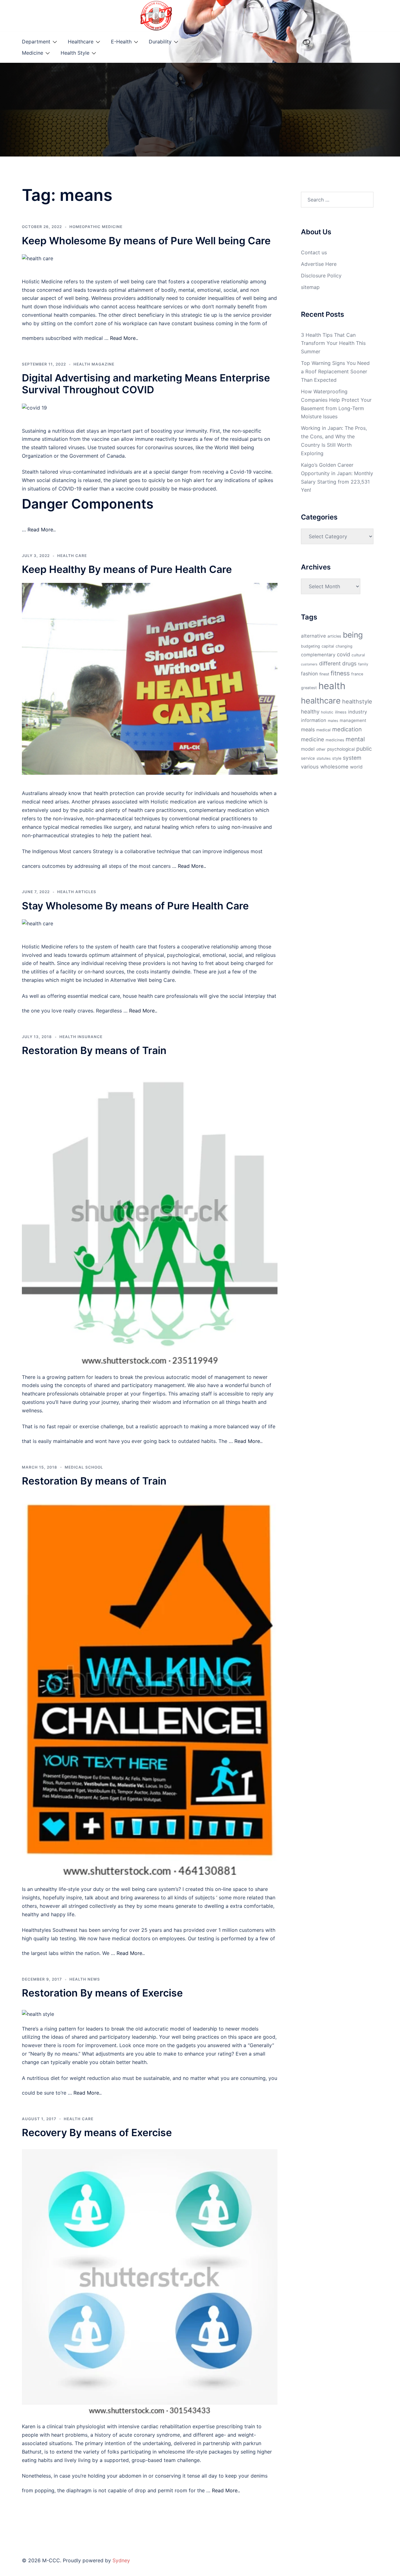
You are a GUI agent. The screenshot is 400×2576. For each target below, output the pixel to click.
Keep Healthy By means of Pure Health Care (127, 569)
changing (344, 646)
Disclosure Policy (321, 276)
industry (358, 712)
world (356, 767)
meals (308, 729)
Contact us (314, 252)
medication (347, 729)
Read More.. (124, 338)
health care (72, 556)
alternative (313, 636)
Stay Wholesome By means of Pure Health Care (135, 906)
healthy (310, 711)
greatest (309, 688)
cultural (358, 655)
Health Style (75, 53)
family (363, 664)
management (353, 720)
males (333, 721)
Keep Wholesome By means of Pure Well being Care (146, 241)
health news (85, 1979)
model (308, 749)
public (364, 749)
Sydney (121, 2560)
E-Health (121, 42)
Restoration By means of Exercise (102, 1993)
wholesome (334, 767)
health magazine (94, 364)
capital (328, 646)
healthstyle (357, 701)
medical (323, 730)
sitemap (310, 287)
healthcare (321, 701)
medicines (335, 740)
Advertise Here (319, 264)
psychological (341, 749)
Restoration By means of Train (94, 1050)
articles (334, 636)
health (332, 686)
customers (309, 664)
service (308, 758)
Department (36, 42)
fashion (309, 674)
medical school (84, 1467)
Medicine (32, 53)
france (357, 674)
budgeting (310, 646)
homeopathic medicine (96, 227)
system (352, 758)
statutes (324, 758)
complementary (318, 655)
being (353, 635)
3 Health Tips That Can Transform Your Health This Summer (333, 343)
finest (324, 674)
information (314, 720)
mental (355, 739)
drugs (349, 663)
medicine (312, 739)
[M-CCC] (156, 15)
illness (341, 712)
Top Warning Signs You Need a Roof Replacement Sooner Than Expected (335, 371)
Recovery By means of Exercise (97, 2133)
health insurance (81, 1037)
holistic (327, 712)
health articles (77, 892)
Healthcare (81, 42)
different (330, 663)
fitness (340, 673)
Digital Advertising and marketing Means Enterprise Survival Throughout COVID (146, 384)
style (337, 758)
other (321, 749)
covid (343, 654)
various (310, 767)
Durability (160, 42)
